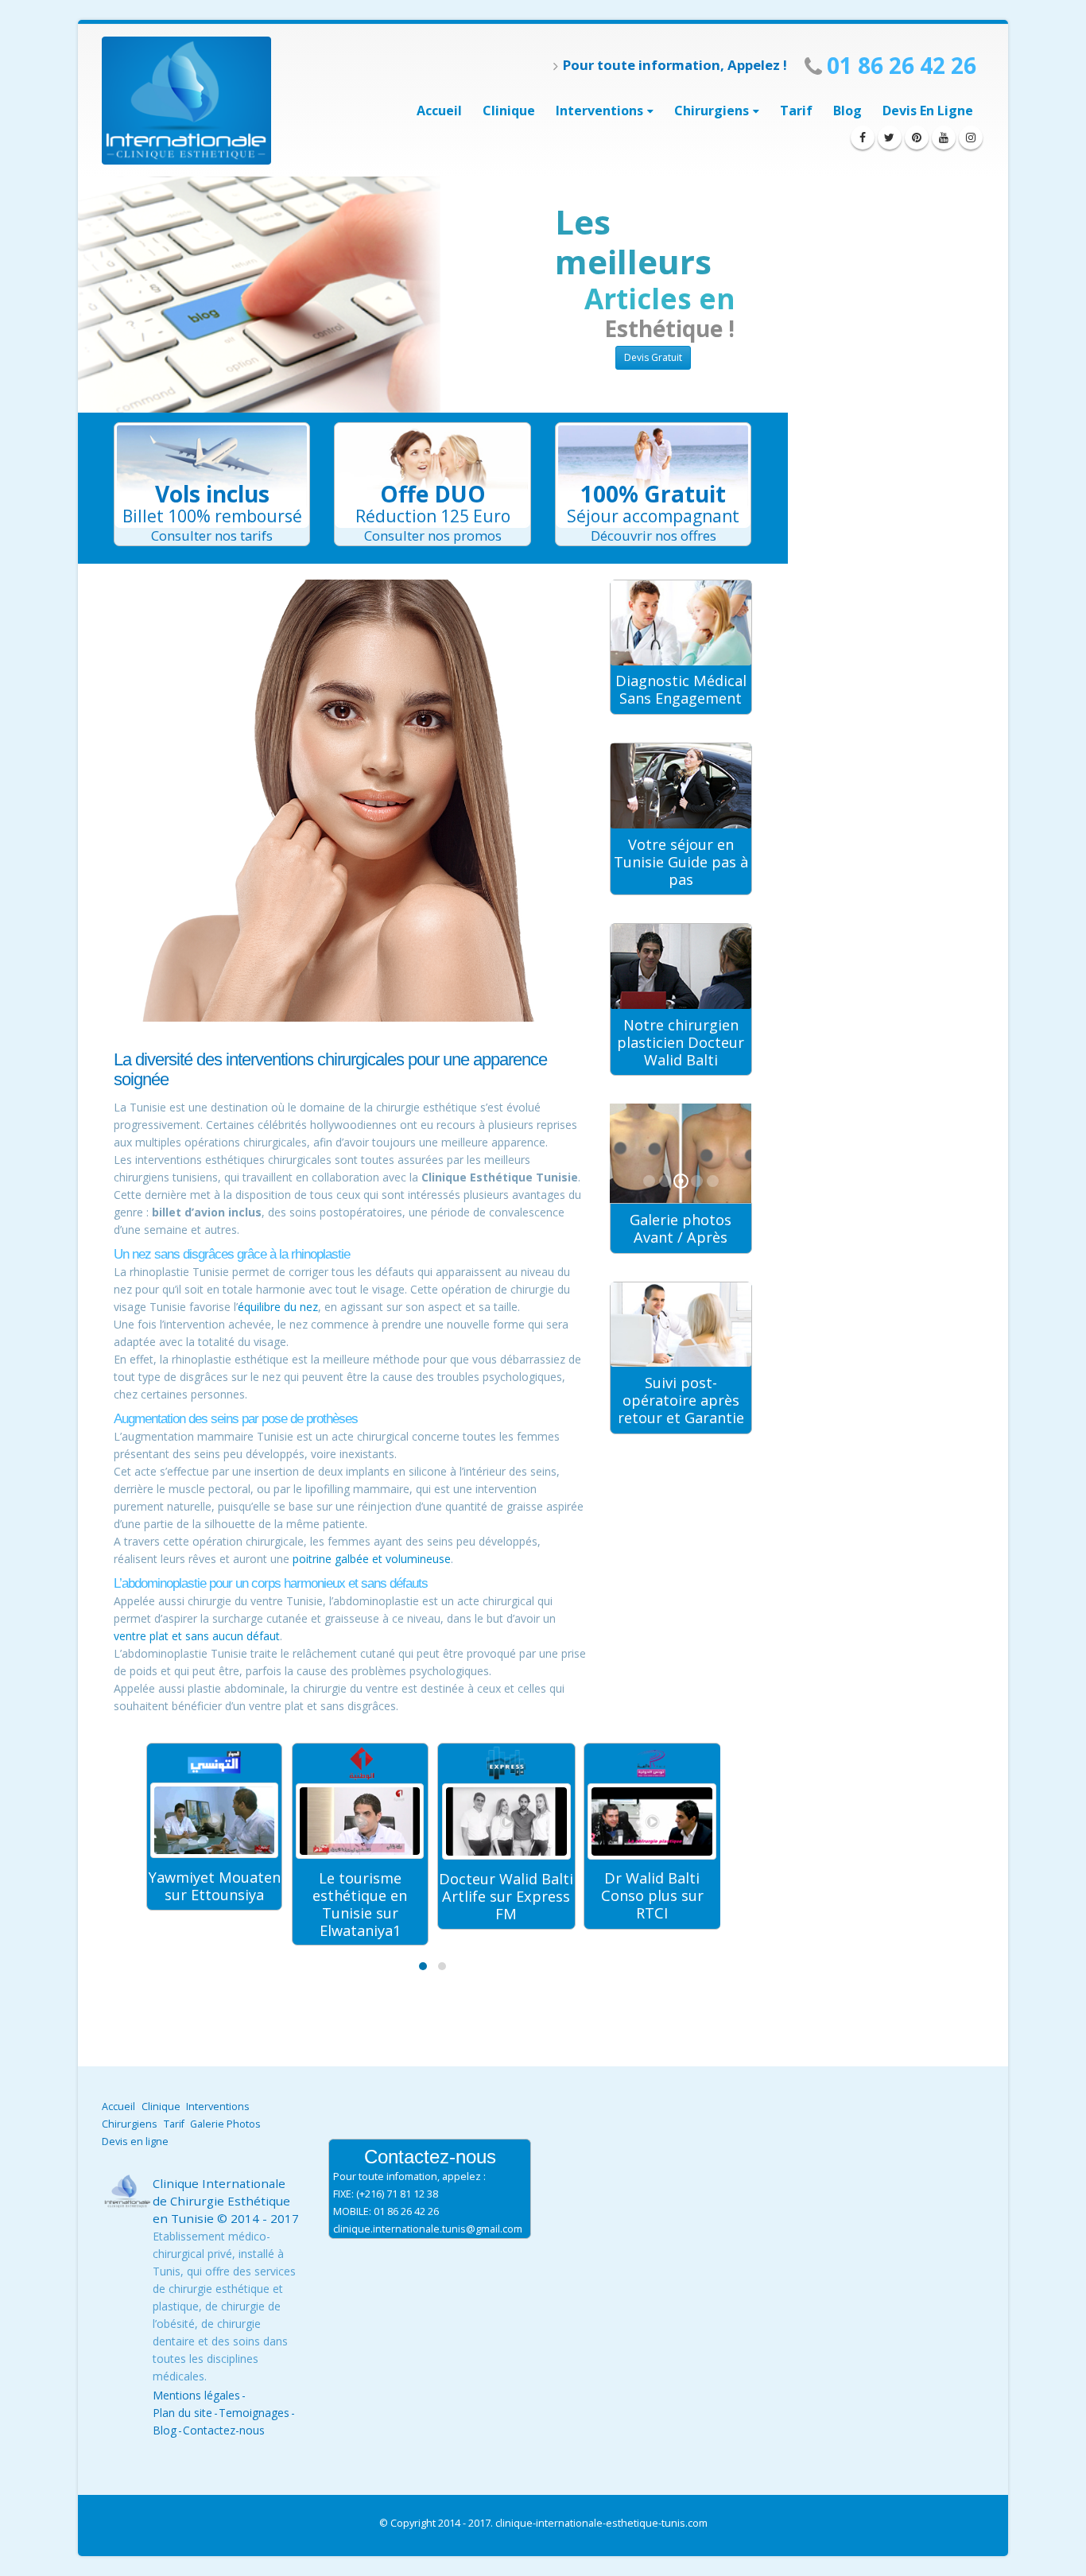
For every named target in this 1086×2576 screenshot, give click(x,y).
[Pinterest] (917, 138)
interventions (599, 111)
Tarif (796, 111)
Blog (847, 111)
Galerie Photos (225, 2124)
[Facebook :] (863, 138)
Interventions (218, 2107)
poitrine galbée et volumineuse (372, 1559)
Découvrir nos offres (654, 535)
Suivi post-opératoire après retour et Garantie (681, 1400)
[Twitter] (890, 138)
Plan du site (182, 2413)
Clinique (509, 111)
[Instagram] (971, 138)
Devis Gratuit (653, 357)
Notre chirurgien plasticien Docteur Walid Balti (681, 1042)
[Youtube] (944, 138)
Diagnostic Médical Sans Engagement (681, 689)
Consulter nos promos (433, 535)
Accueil (439, 111)
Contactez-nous (224, 2430)
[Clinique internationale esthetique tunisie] (186, 101)
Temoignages (254, 2413)
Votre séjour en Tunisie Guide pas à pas (681, 862)
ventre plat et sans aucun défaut (197, 1636)
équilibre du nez (278, 1307)
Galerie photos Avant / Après (681, 1228)
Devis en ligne (928, 111)
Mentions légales (196, 2395)
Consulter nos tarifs (212, 535)
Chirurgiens (712, 111)
